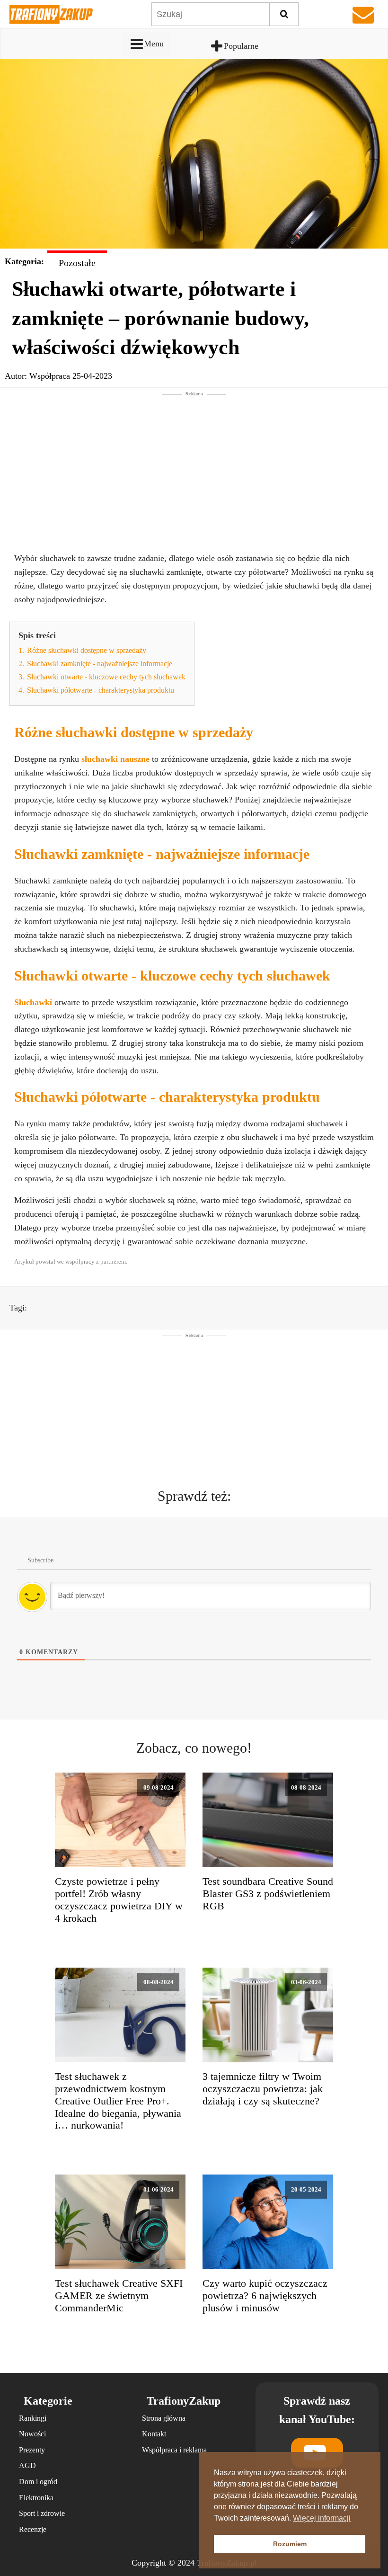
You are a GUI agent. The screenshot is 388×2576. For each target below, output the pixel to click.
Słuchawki (34, 1002)
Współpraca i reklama (174, 2450)
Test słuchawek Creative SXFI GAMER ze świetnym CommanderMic (119, 2296)
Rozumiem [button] (290, 2544)
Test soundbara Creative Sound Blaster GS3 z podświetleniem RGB (268, 1894)
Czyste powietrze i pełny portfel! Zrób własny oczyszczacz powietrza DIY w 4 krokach (119, 1900)
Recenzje (33, 2529)
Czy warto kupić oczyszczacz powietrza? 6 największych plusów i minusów (265, 2296)
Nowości (32, 2434)
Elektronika (36, 2498)
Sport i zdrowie (42, 2513)
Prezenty (32, 2450)
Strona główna (164, 2418)
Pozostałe (77, 263)
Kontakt (154, 2434)
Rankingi (33, 2418)
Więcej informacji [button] (322, 2518)
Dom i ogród (38, 2482)
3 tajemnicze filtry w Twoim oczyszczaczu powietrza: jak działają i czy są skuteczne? (263, 2089)
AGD (27, 2465)
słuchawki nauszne (115, 759)
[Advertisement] (194, 464)
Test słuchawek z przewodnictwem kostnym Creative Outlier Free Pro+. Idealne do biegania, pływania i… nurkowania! (118, 2101)
